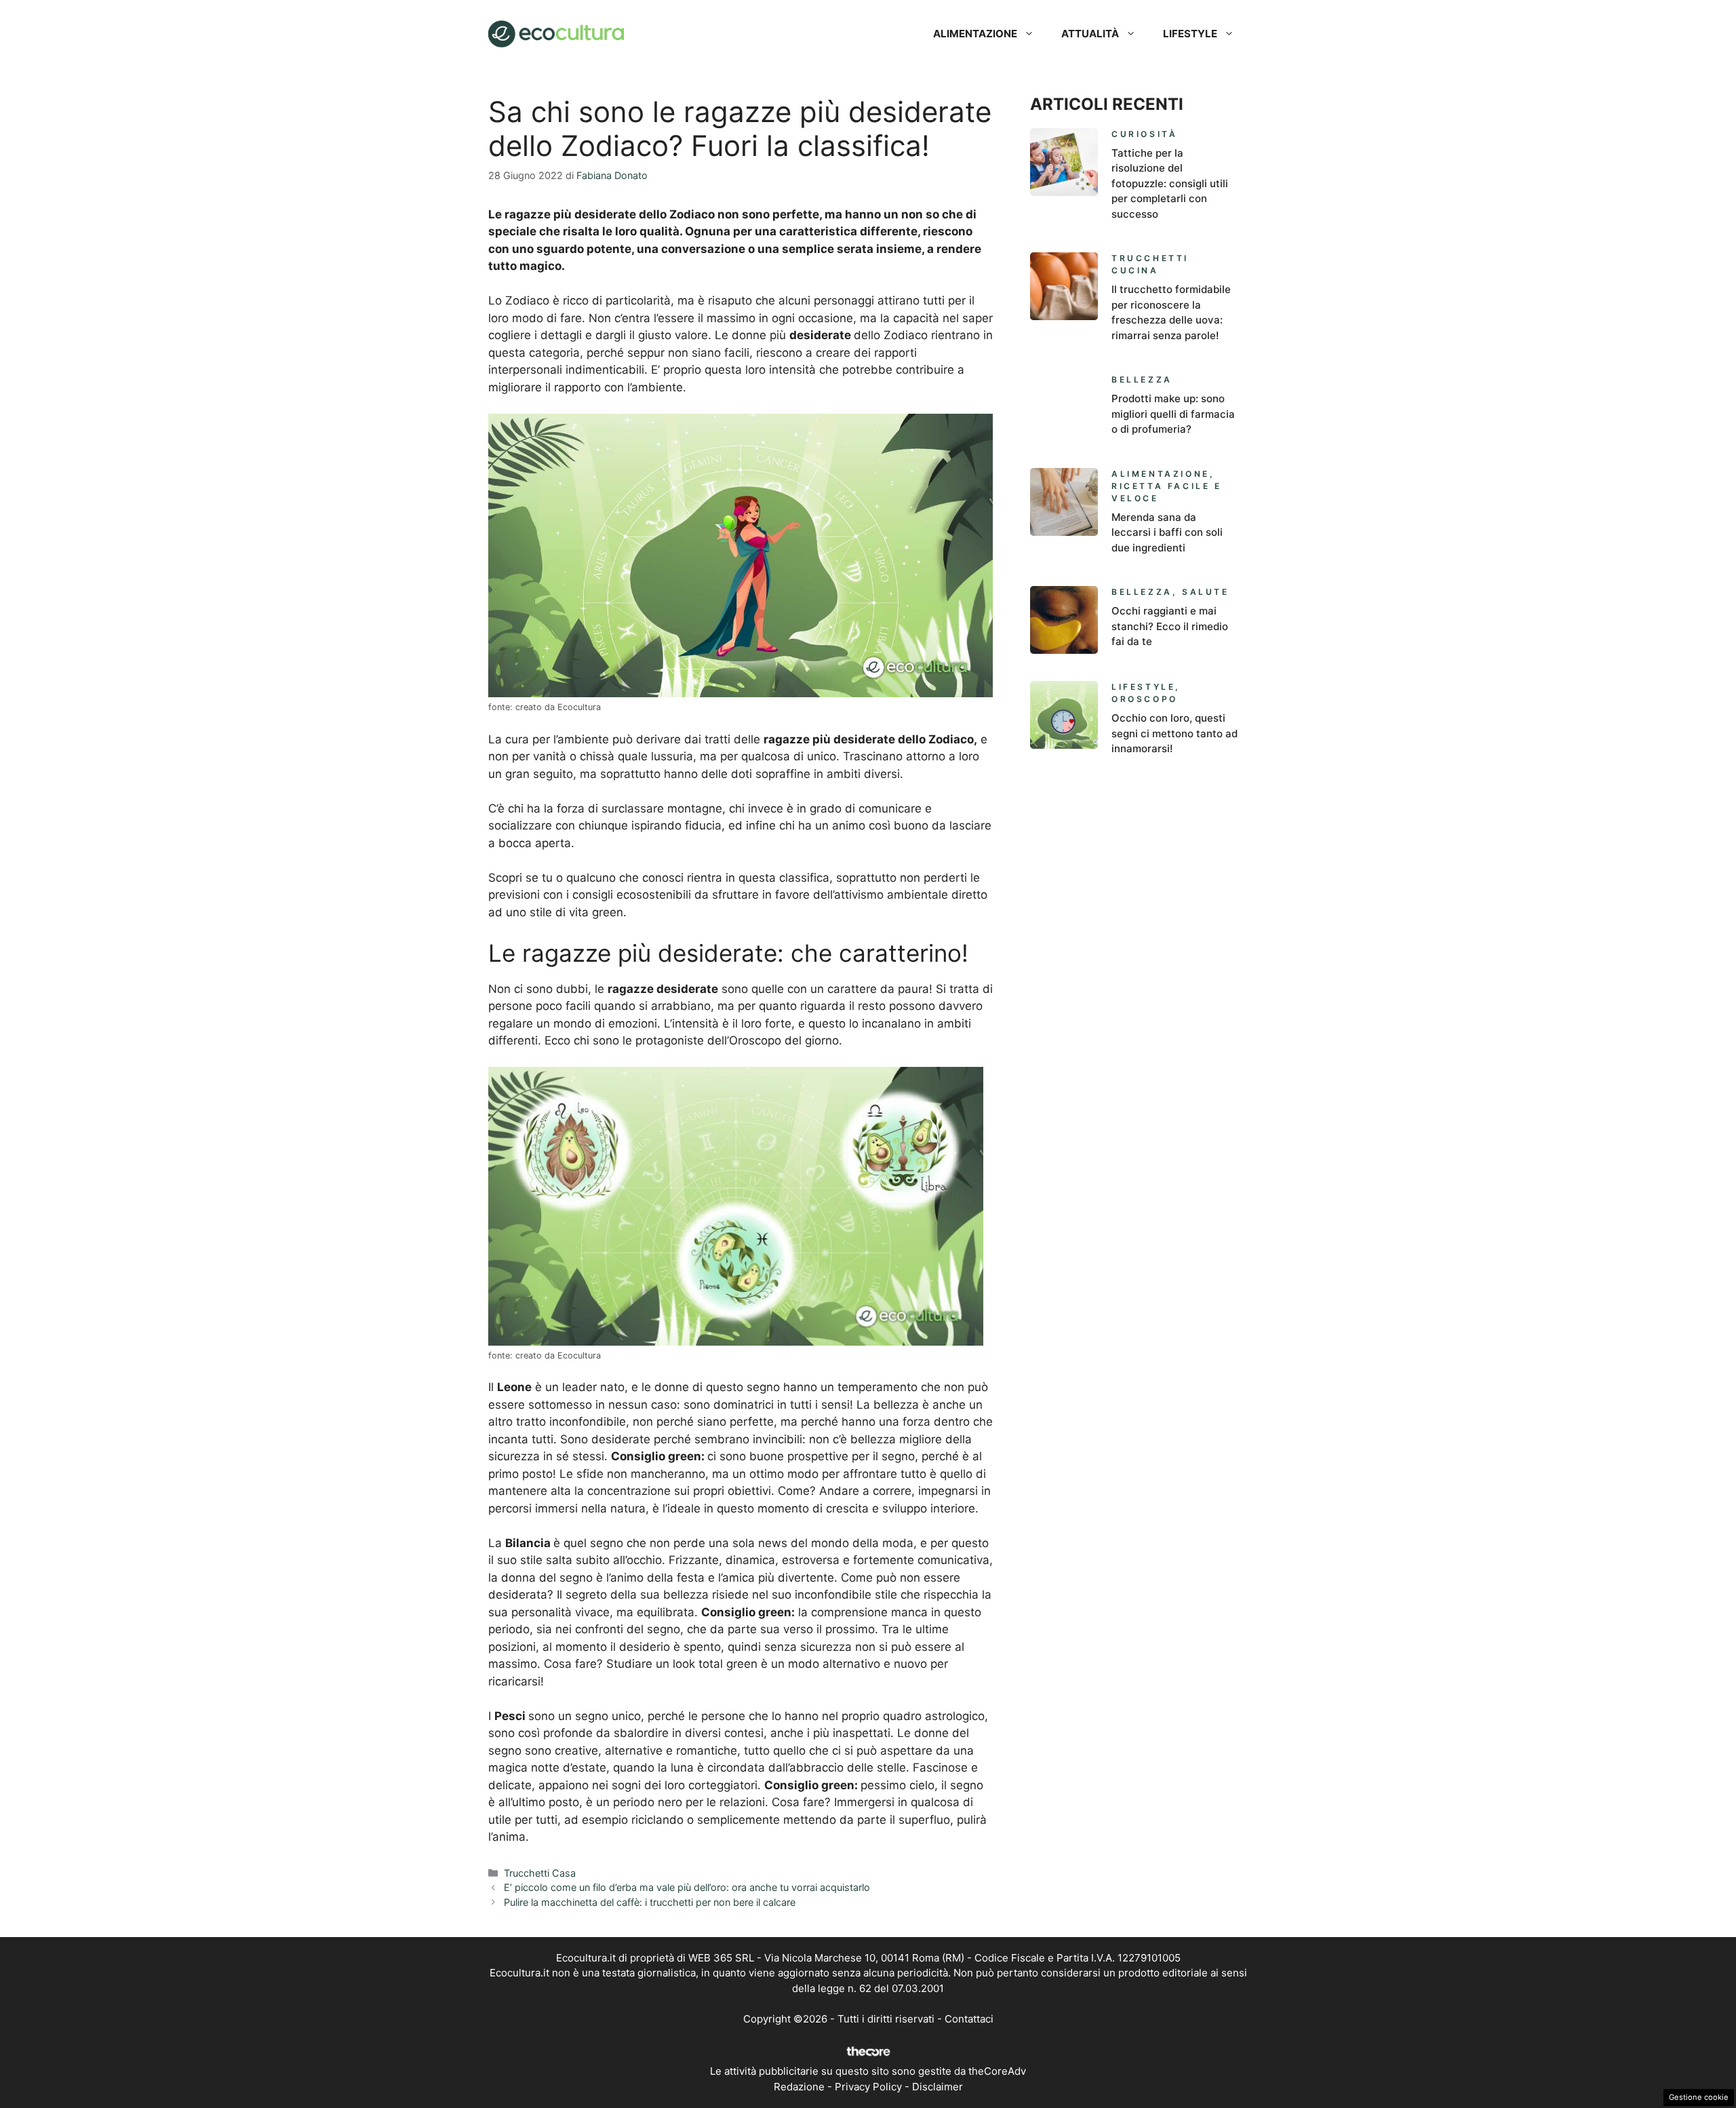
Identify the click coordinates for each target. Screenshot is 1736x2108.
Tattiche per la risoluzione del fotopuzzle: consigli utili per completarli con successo (1170, 183)
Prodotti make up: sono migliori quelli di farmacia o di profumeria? (1173, 414)
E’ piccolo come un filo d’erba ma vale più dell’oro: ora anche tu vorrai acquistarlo (687, 1887)
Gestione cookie (1699, 2097)
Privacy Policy (868, 2087)
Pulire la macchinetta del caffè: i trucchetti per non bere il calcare (650, 1902)
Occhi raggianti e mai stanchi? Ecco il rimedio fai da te (1170, 626)
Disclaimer (938, 2087)
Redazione (799, 2087)
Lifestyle (1190, 34)
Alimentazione (975, 34)
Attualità (1090, 34)
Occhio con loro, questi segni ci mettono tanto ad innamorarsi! (1175, 733)
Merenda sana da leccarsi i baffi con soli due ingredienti (1167, 532)
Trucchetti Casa (540, 1873)
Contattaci (969, 2019)
